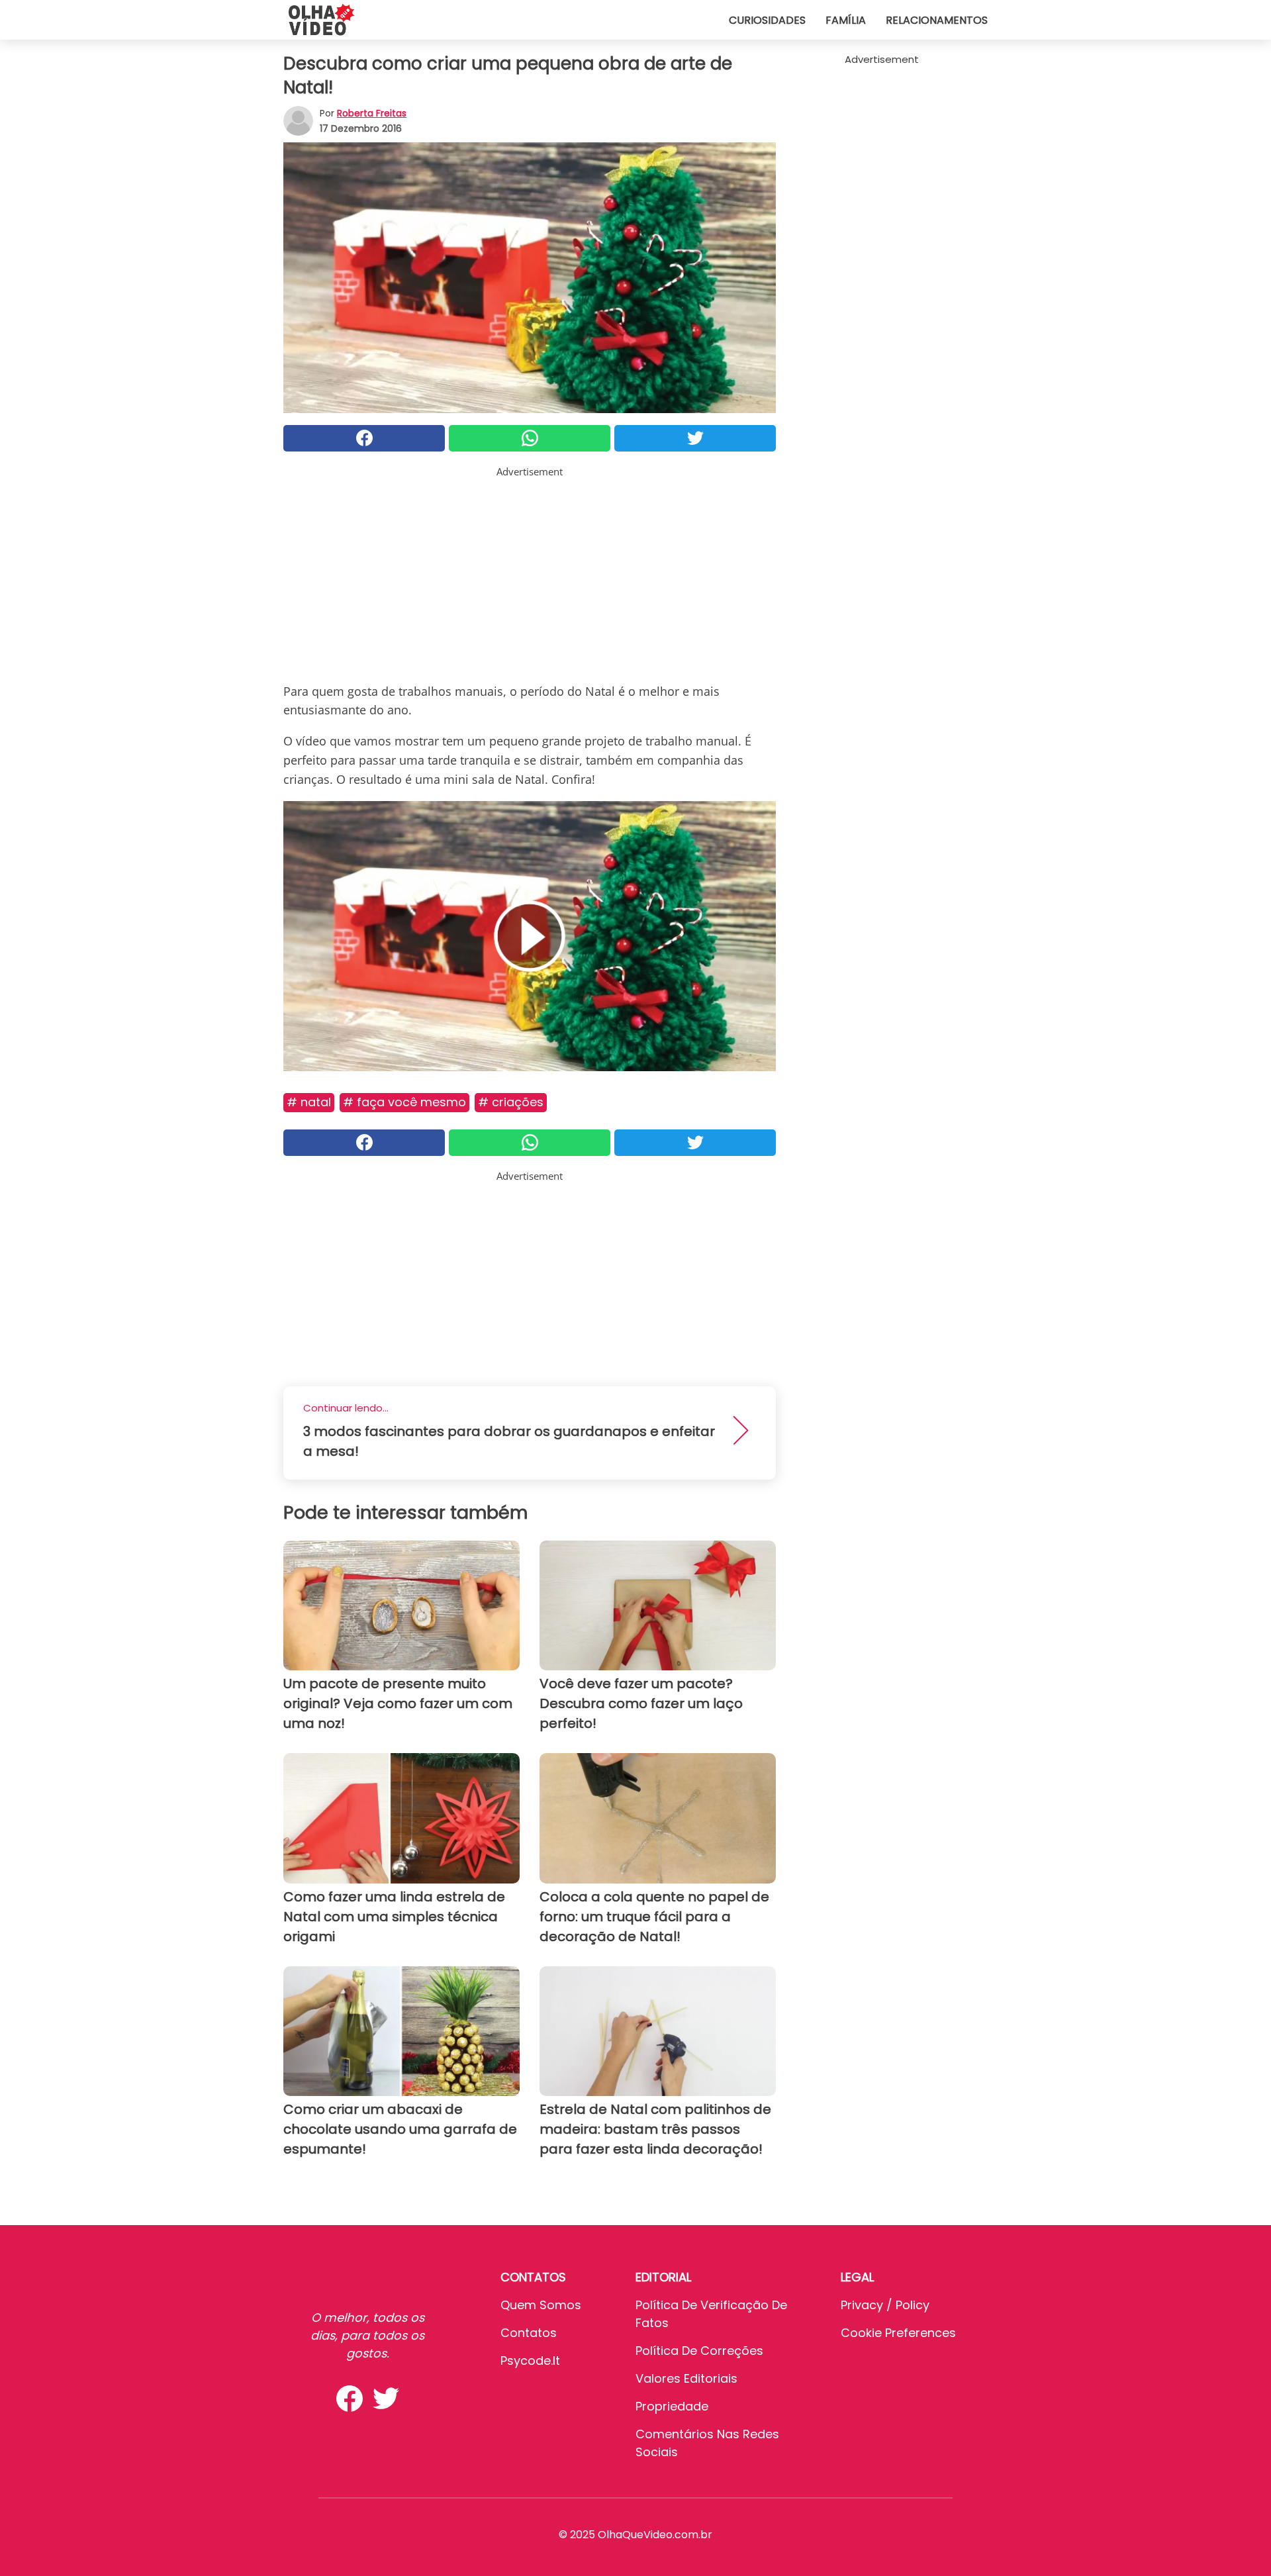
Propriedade (672, 2406)
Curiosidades (767, 20)
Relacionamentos (937, 20)
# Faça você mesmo (404, 1102)
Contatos (529, 2333)
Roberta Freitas (372, 113)
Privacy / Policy (885, 2305)
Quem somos (541, 2305)
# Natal (309, 1102)
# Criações (511, 1102)
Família (846, 20)
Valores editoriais (686, 2378)
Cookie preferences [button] (898, 2333)
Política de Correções (699, 2351)
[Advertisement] (530, 572)
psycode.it (530, 2361)
